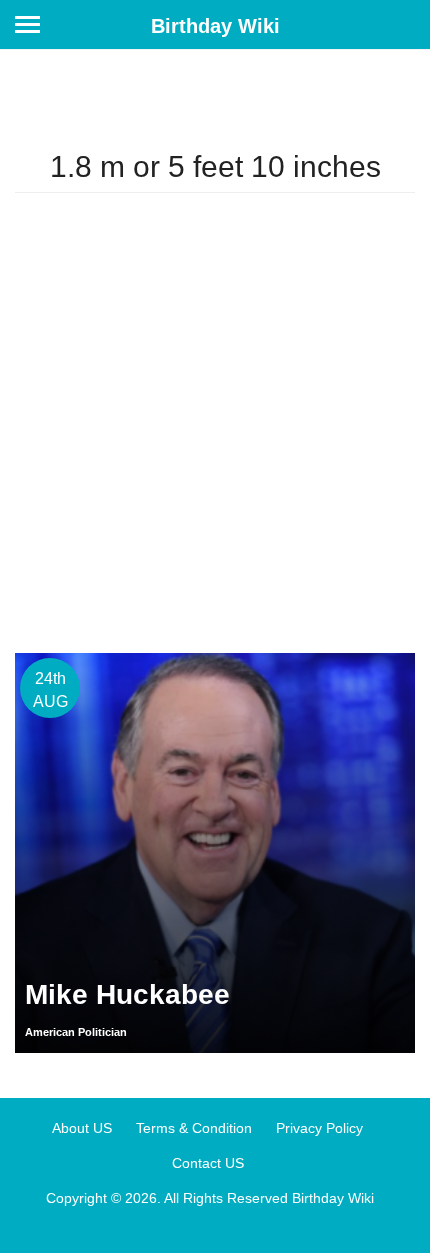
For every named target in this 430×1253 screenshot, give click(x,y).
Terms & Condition (194, 1128)
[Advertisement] (215, 423)
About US (82, 1128)
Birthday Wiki (215, 26)
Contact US (208, 1163)
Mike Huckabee (127, 994)
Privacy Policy (319, 1128)
